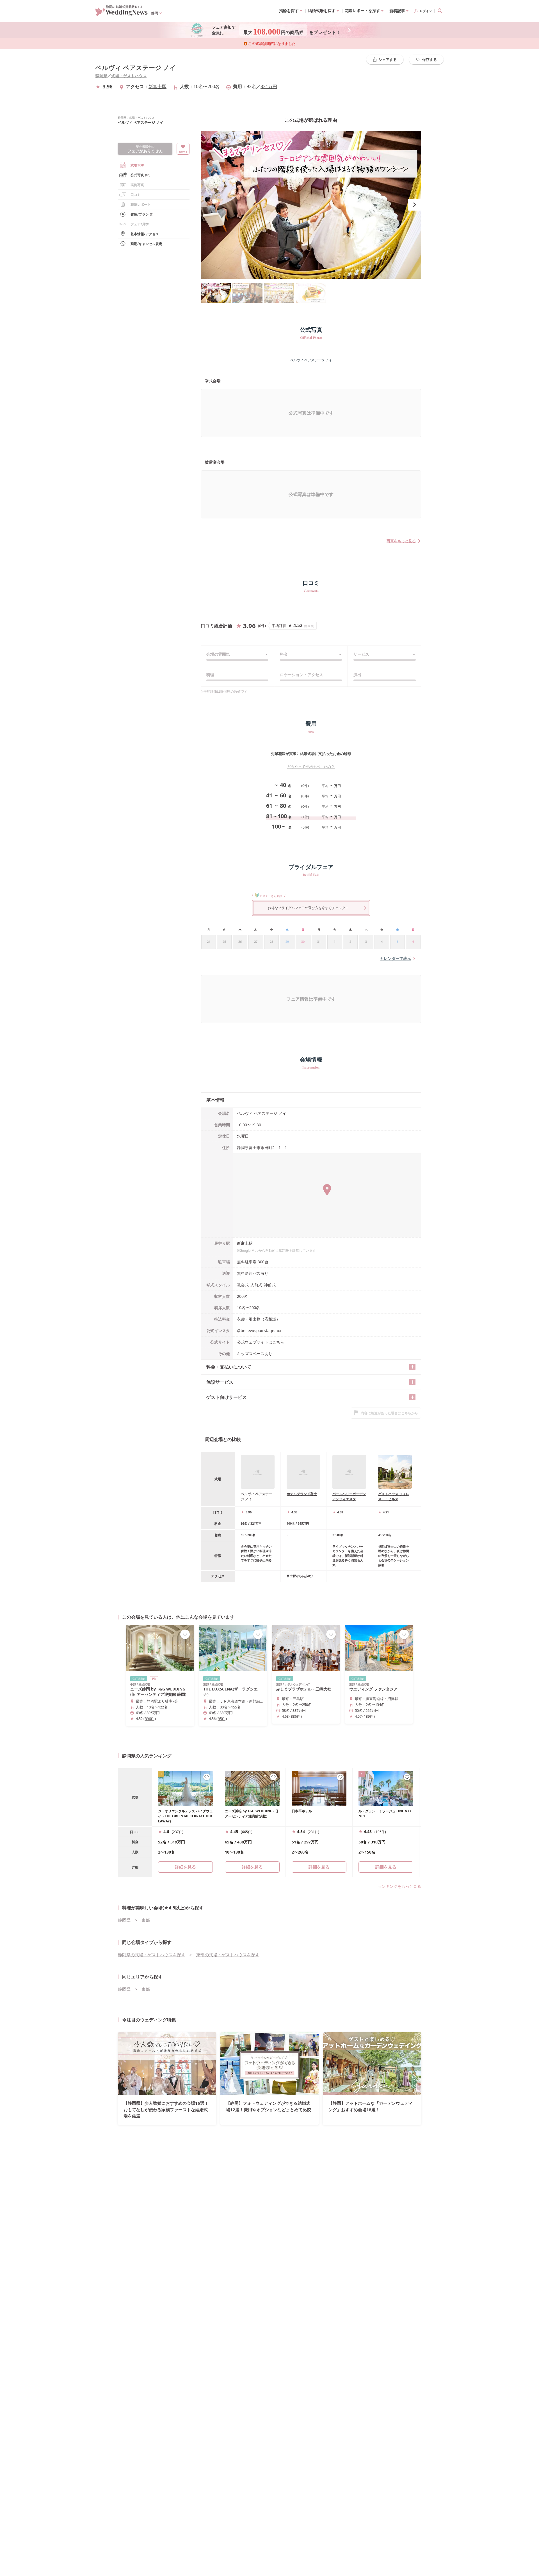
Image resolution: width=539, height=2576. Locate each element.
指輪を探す (289, 11)
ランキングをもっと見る (399, 1886)
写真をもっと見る (401, 541)
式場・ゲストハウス (129, 76)
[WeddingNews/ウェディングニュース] (122, 13)
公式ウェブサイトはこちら (261, 1342)
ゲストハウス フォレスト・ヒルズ (394, 1496)
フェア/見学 (140, 224)
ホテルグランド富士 (302, 1494)
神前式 (270, 1285)
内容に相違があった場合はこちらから (389, 1413)
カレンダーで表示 (396, 958)
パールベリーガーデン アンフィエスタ (349, 1496)
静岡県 (101, 76)
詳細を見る (252, 1867)
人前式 (256, 1285)
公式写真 (140, 175)
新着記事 (397, 11)
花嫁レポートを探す (362, 11)
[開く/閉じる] (412, 1367)
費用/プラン (142, 214)
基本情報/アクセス (145, 234)
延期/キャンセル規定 (146, 244)
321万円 (269, 86)
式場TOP (137, 165)
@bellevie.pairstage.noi (259, 1331)
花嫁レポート (141, 204)
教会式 (243, 1285)
